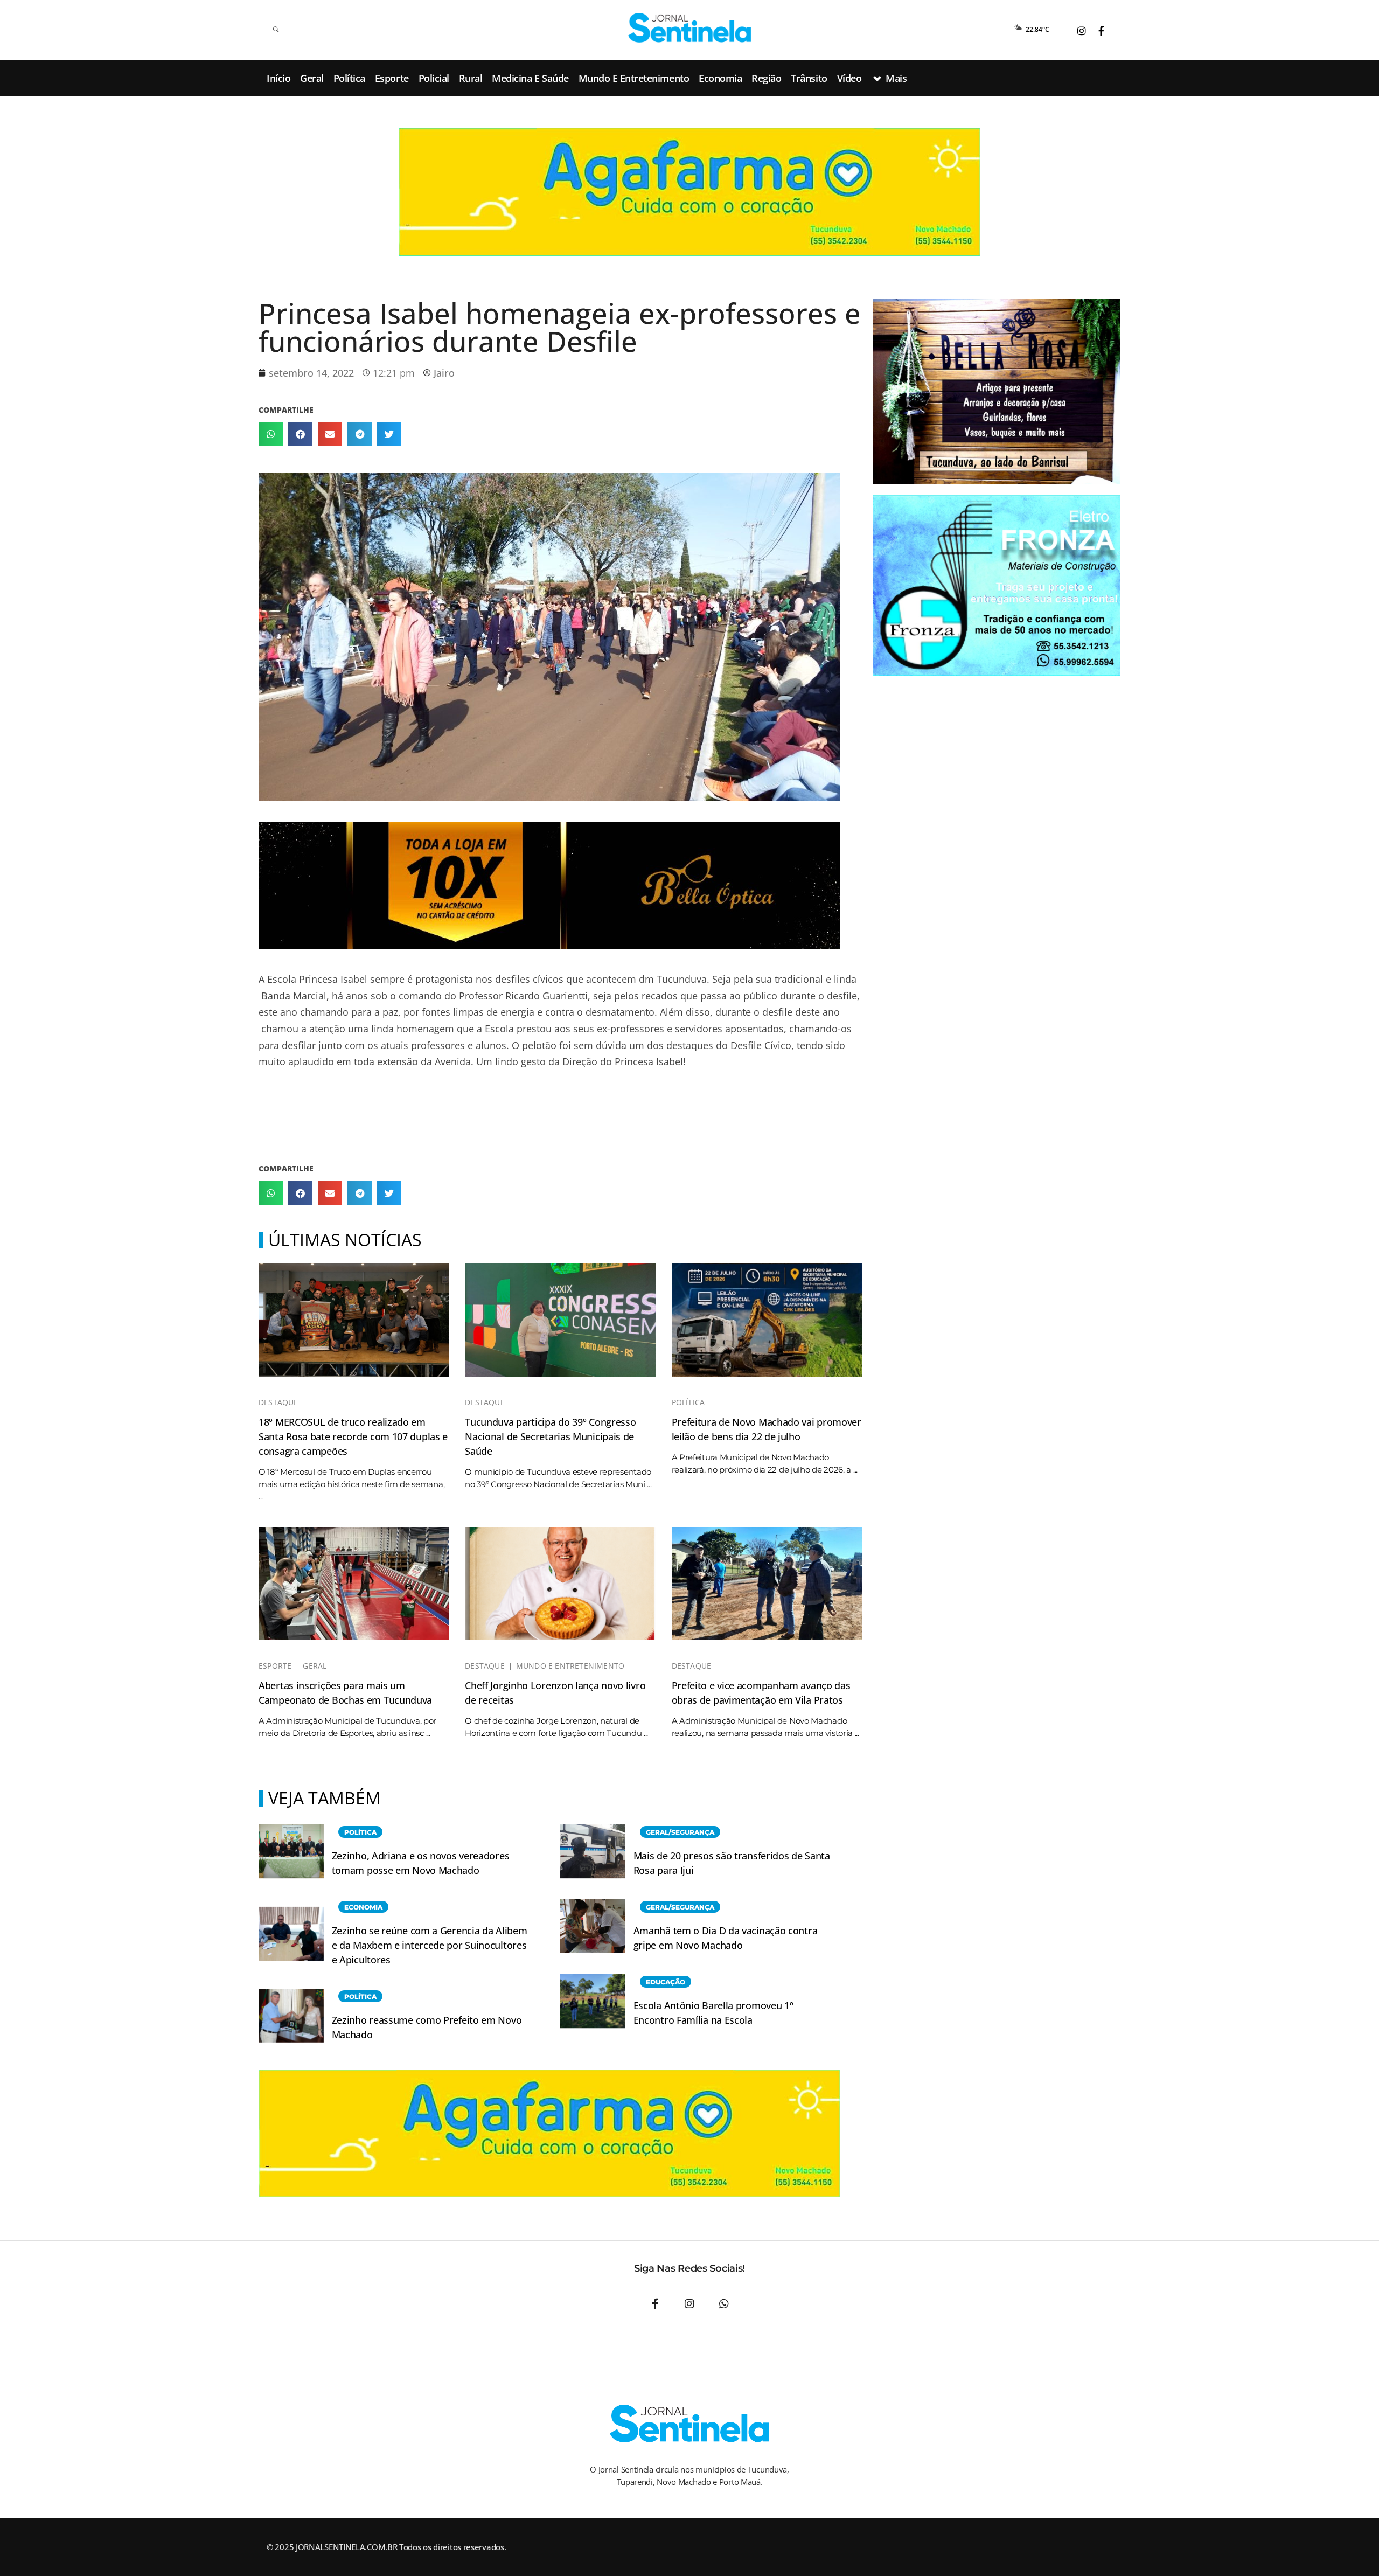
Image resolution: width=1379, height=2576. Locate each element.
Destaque (278, 1402)
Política (688, 1402)
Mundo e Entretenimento (570, 1666)
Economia (363, 1907)
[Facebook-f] (655, 2304)
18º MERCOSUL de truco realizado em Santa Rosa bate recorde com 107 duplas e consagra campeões (353, 1436)
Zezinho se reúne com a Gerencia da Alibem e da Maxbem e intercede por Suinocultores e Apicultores (430, 1945)
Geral (315, 1666)
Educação (666, 1982)
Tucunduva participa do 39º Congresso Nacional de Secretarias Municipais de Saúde (550, 1436)
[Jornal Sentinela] (689, 28)
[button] (271, 434)
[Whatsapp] (724, 2304)
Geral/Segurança (680, 1832)
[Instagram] (689, 2304)
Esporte (275, 1666)
